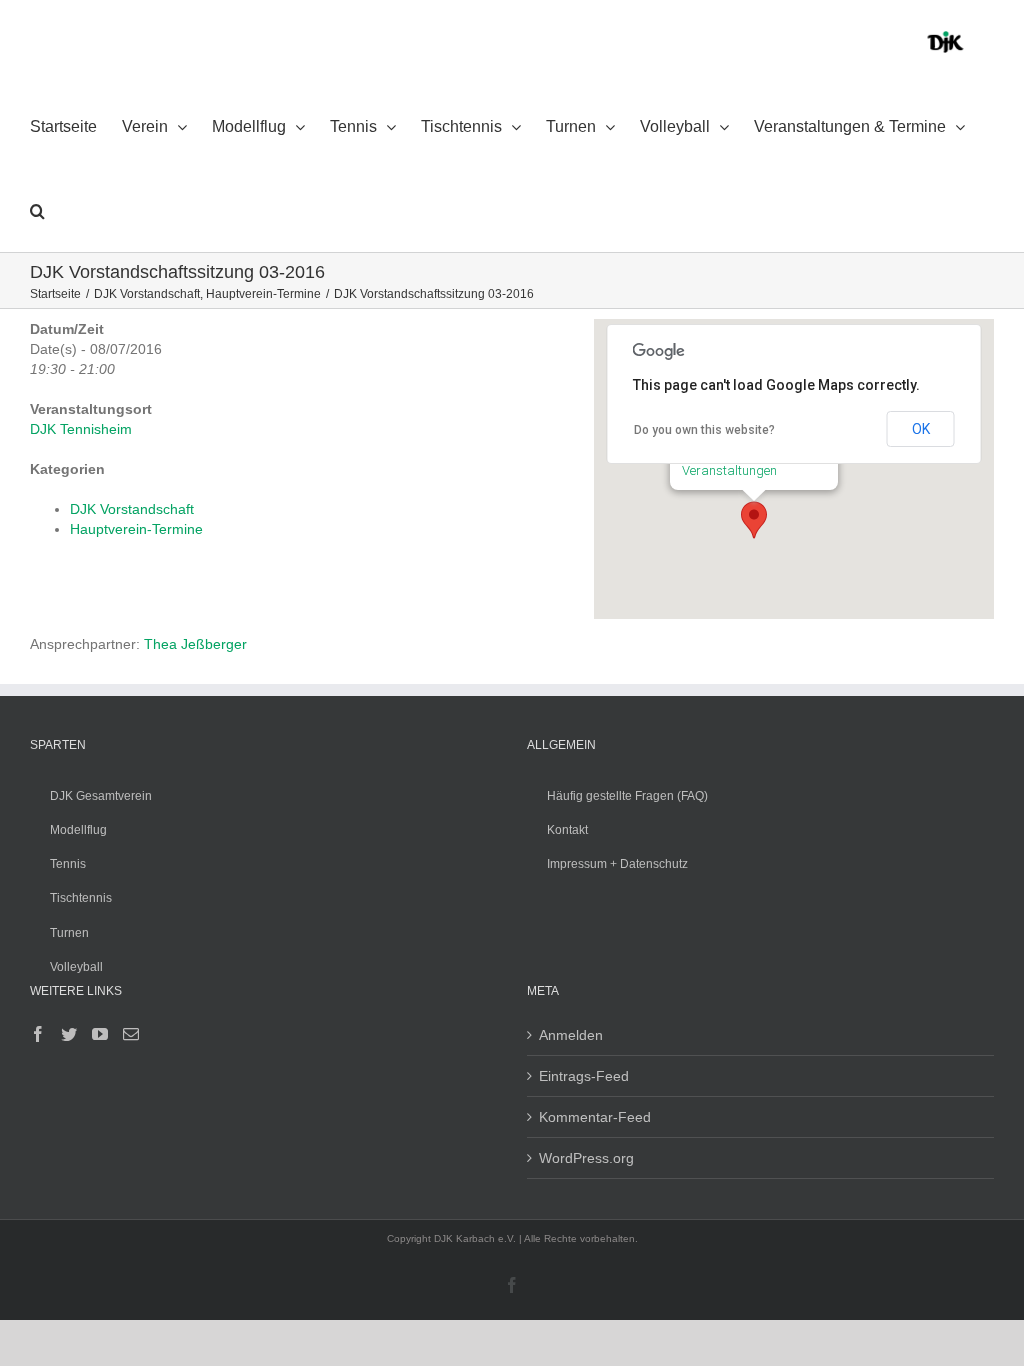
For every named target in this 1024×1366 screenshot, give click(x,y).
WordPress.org (586, 1158)
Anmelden (571, 1035)
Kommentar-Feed (595, 1117)
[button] (37, 210)
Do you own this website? (704, 430)
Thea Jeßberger (195, 644)
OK (921, 429)
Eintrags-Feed (584, 1076)
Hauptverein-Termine (136, 529)
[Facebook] (38, 1034)
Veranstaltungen (729, 470)
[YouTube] (100, 1034)
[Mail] (131, 1034)
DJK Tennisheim (81, 429)
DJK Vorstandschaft (132, 509)
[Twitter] (69, 1034)
